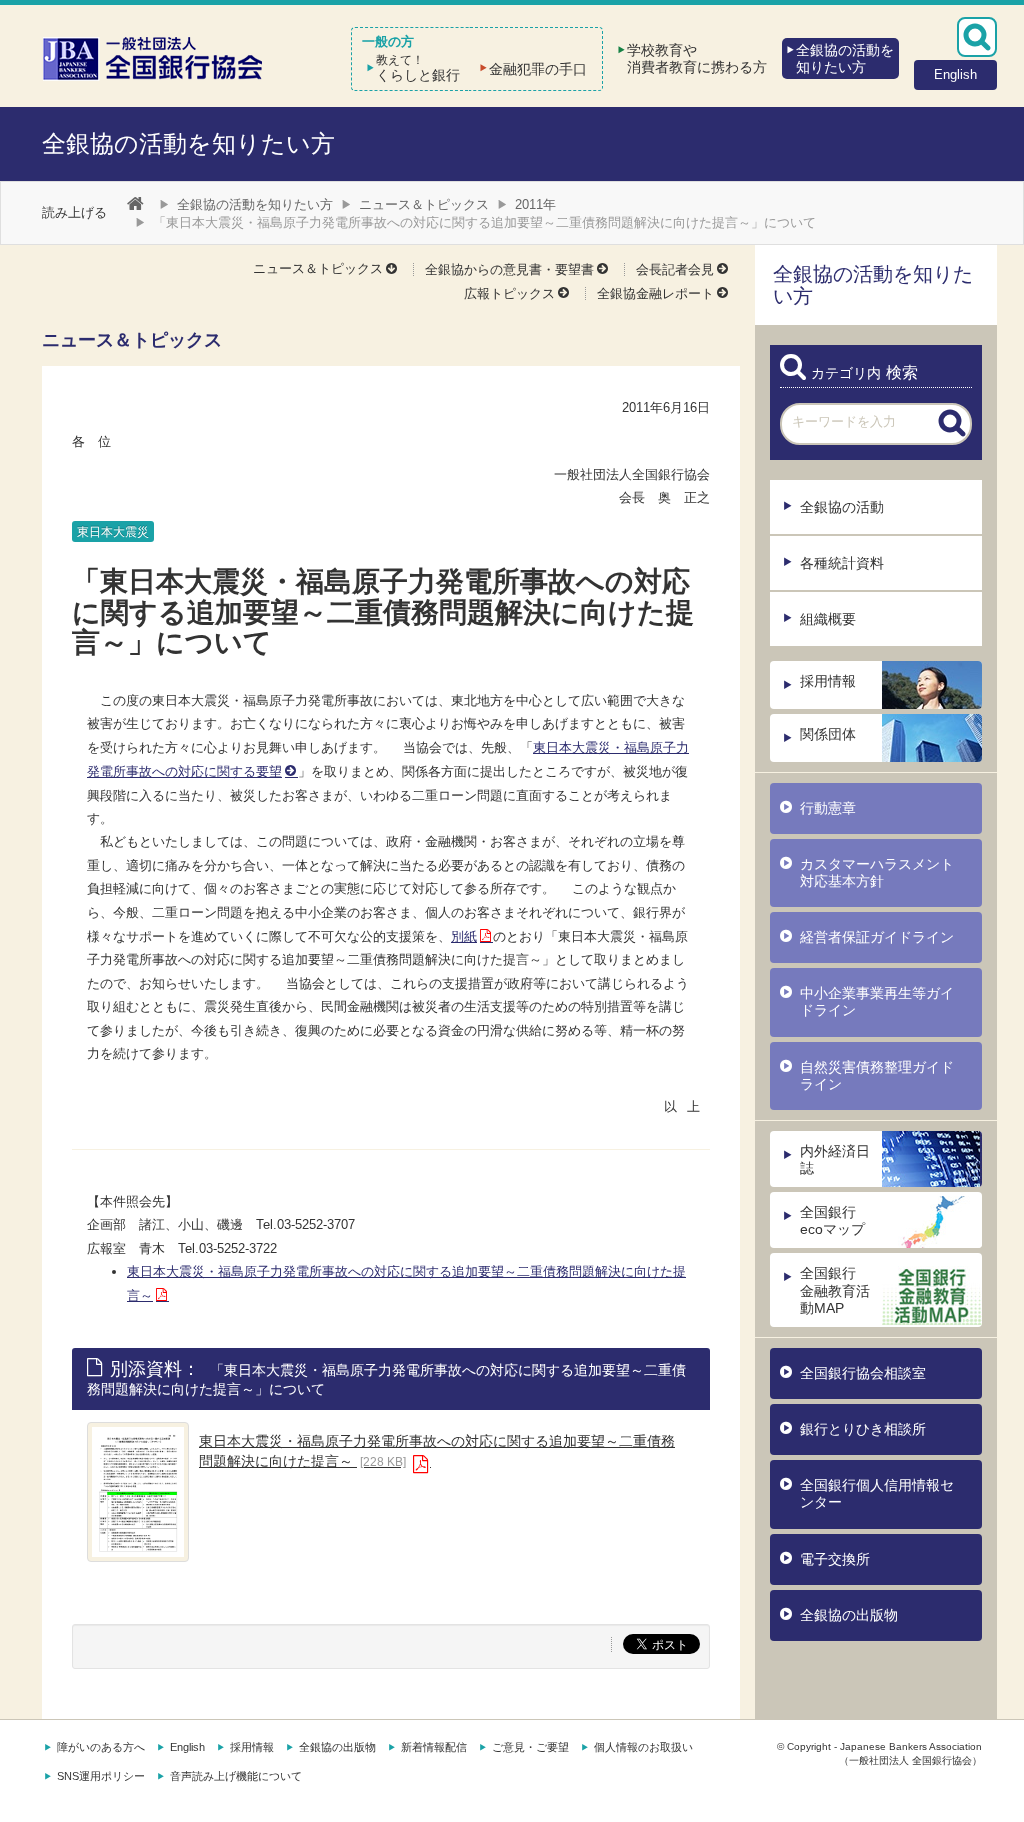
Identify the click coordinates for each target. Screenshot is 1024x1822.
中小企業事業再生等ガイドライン (877, 1001)
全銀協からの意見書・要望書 (509, 269)
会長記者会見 (675, 269)
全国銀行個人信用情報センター (877, 1493)
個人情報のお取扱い (643, 1747)
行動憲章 (828, 808)
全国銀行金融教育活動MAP (835, 1290)
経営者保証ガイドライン (877, 937)
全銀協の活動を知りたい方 (188, 143)
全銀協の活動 (842, 507)
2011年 (535, 204)
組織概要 (828, 619)
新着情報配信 (434, 1747)
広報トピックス (509, 293)
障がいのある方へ (101, 1747)
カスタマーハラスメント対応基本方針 (877, 872)
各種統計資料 (842, 563)
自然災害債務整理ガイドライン (877, 1075)
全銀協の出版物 (849, 1615)
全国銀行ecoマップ (832, 1220)
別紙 (464, 936)
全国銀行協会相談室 (863, 1373)
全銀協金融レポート (655, 293)
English (187, 1747)
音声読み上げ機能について (236, 1776)
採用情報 (828, 681)
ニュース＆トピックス (424, 204)
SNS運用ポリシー (101, 1776)
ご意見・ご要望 (530, 1747)
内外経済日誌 (835, 1159)
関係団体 (828, 734)
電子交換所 (835, 1559)
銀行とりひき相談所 (863, 1429)
